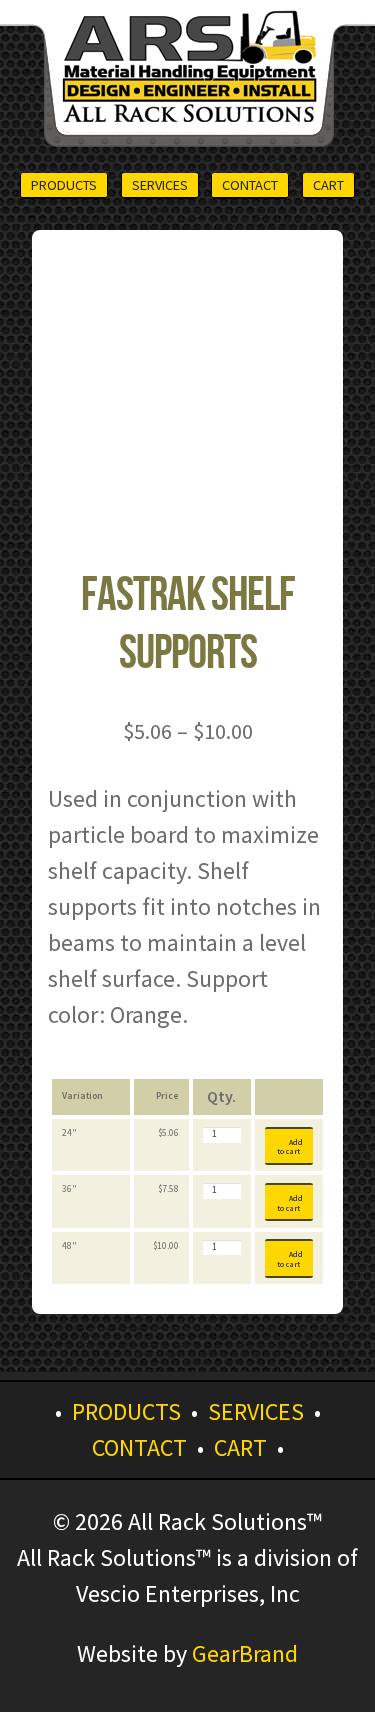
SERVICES (256, 1411)
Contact (250, 185)
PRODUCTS (126, 1411)
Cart (328, 185)
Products (64, 185)
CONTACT (139, 1447)
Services (160, 185)
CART (240, 1447)
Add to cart (290, 1147)
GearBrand (245, 1653)
